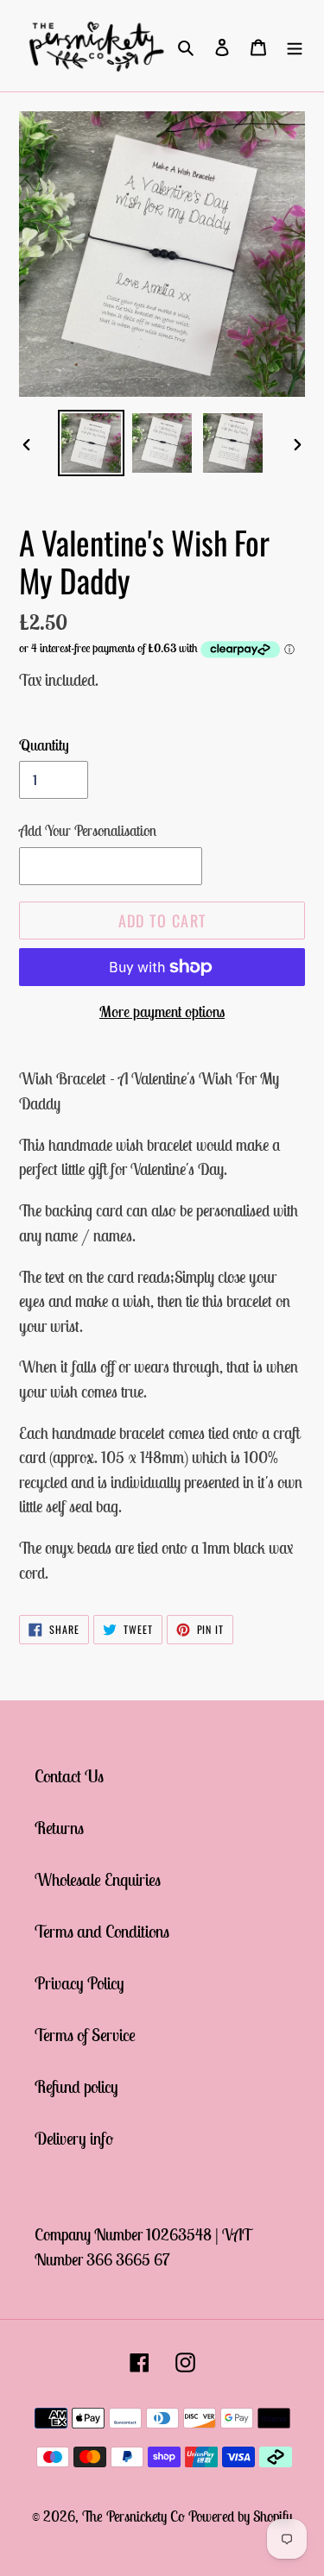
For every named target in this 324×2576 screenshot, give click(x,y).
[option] (92, 443)
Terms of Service (85, 2035)
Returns (59, 1828)
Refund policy (76, 2086)
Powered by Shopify (240, 2516)
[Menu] (295, 46)
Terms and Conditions (102, 1931)
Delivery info (74, 2138)
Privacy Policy (79, 1983)
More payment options (162, 1012)
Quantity (44, 745)
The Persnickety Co (135, 2516)
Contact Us (69, 1776)
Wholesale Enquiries (98, 1879)
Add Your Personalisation (88, 831)
